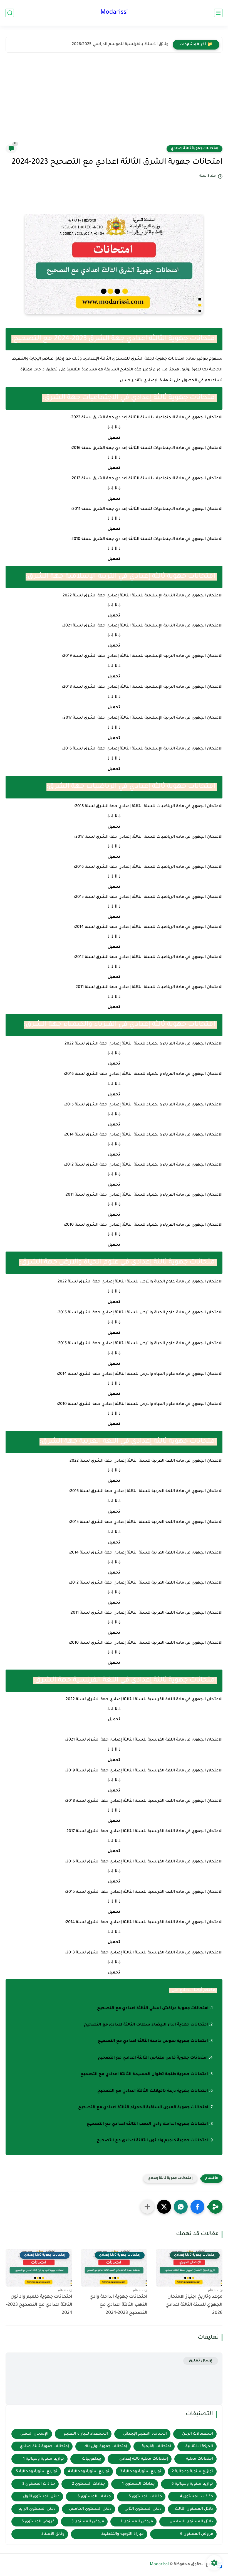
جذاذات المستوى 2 (88, 2484)
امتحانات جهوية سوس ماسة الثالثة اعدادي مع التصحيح (153, 2041)
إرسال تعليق (201, 2361)
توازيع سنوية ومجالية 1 (44, 2459)
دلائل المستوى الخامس (90, 2509)
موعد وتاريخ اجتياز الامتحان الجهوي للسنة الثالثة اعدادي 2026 (194, 2305)
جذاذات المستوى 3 (39, 2484)
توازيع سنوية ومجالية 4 (89, 2471)
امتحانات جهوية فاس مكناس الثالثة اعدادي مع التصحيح (153, 2058)
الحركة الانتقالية (199, 2446)
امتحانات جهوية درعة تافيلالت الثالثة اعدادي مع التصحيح (153, 2091)
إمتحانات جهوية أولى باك (105, 2446)
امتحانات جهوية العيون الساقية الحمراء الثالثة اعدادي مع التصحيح (143, 2108)
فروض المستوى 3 (88, 2522)
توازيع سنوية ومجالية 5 (37, 2471)
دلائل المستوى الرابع (37, 2509)
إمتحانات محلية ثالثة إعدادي (144, 2459)
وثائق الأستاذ (53, 2534)
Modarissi (114, 13)
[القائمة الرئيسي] (218, 13)
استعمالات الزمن (198, 2434)
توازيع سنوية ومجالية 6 (192, 2484)
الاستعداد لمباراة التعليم (86, 2434)
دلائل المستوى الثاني (143, 2509)
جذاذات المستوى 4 (196, 2497)
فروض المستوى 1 (137, 2522)
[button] (197, 2207)
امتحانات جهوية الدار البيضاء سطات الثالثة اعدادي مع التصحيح (146, 2025)
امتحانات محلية (200, 2459)
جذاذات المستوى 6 (94, 2497)
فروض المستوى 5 (38, 2522)
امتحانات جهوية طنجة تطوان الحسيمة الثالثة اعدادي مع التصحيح (144, 2074)
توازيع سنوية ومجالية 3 (141, 2471)
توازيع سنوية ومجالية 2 (192, 2471)
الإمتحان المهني (34, 2434)
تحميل (114, 438)
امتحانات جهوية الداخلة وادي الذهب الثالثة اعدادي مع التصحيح (147, 2124)
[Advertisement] (114, 103)
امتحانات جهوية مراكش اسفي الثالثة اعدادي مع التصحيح (153, 2009)
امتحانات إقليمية (156, 2446)
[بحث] (10, 13)
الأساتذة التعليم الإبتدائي (145, 2434)
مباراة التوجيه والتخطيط (122, 2534)
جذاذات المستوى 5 (145, 2497)
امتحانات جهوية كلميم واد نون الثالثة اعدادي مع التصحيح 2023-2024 (39, 2305)
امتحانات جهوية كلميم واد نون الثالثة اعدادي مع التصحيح (152, 2141)
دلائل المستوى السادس (191, 2522)
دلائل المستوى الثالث (194, 2509)
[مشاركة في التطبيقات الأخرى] (147, 2207)
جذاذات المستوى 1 (138, 2484)
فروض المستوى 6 (197, 2534)
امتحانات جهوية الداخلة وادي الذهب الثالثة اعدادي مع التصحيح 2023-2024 (118, 2305)
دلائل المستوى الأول (41, 2497)
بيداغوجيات (92, 2459)
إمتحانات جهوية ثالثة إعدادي (194, 149)
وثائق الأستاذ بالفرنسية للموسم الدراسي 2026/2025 (120, 45)
